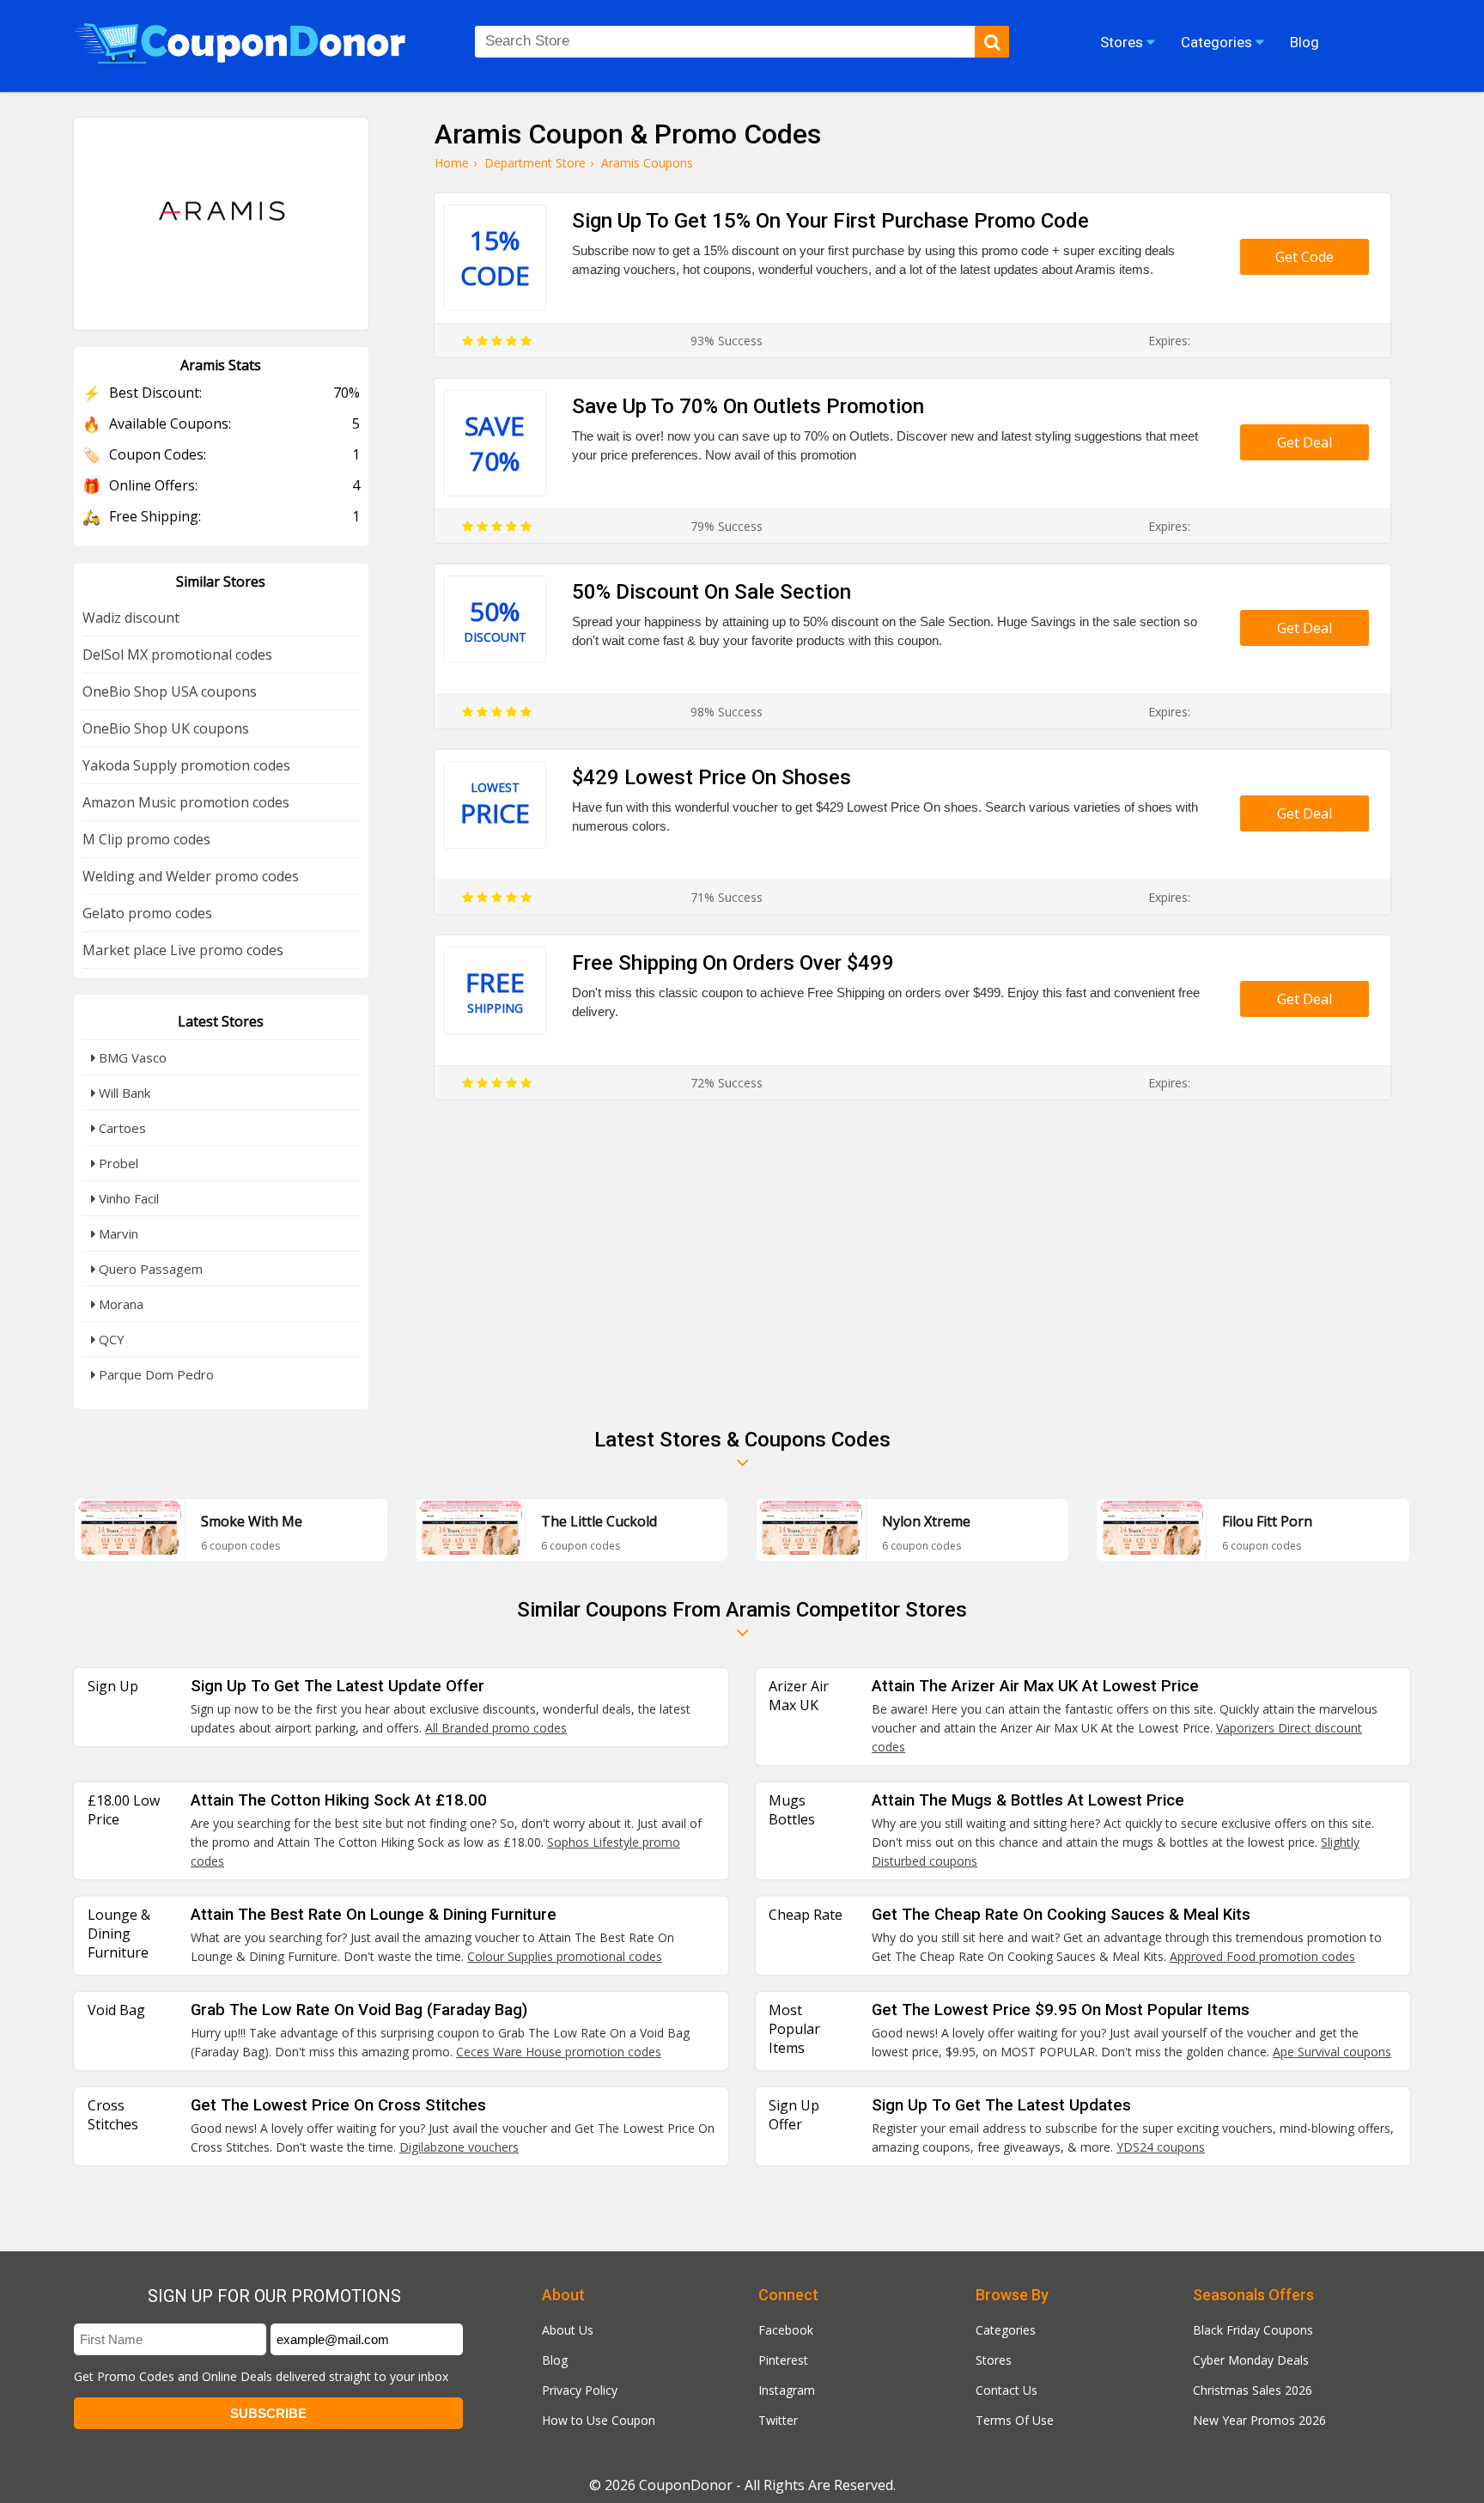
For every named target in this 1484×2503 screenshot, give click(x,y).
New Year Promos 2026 (1259, 2420)
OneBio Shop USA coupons (170, 691)
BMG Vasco (131, 1057)
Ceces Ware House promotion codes (559, 2052)
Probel (117, 1163)
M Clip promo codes (146, 839)
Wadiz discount (131, 618)
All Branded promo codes (496, 1728)
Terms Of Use (1015, 2420)
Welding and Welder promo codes (191, 876)
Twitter (778, 2420)
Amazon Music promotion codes (186, 802)
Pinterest (783, 2360)
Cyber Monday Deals (1251, 2360)
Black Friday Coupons (1253, 2330)
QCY (110, 1339)
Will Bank (123, 1093)
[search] (992, 42)
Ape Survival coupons (1332, 2052)
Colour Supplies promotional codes (565, 1956)
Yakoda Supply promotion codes (186, 765)
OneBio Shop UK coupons (166, 728)
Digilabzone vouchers (459, 2147)
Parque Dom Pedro (155, 1374)
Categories (1006, 2330)
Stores (994, 2360)
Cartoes (121, 1128)
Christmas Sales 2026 (1253, 2390)
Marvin (117, 1233)
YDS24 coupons (1161, 2147)
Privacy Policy (580, 2390)
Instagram (787, 2390)
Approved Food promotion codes (1262, 1956)
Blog (555, 2360)
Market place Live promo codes (183, 950)
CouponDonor (686, 2485)
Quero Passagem (149, 1269)
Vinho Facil (127, 1198)
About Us (568, 2330)
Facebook (786, 2330)
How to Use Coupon (599, 2420)
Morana (119, 1304)
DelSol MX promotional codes (177, 655)
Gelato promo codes (147, 913)
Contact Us (1007, 2390)
